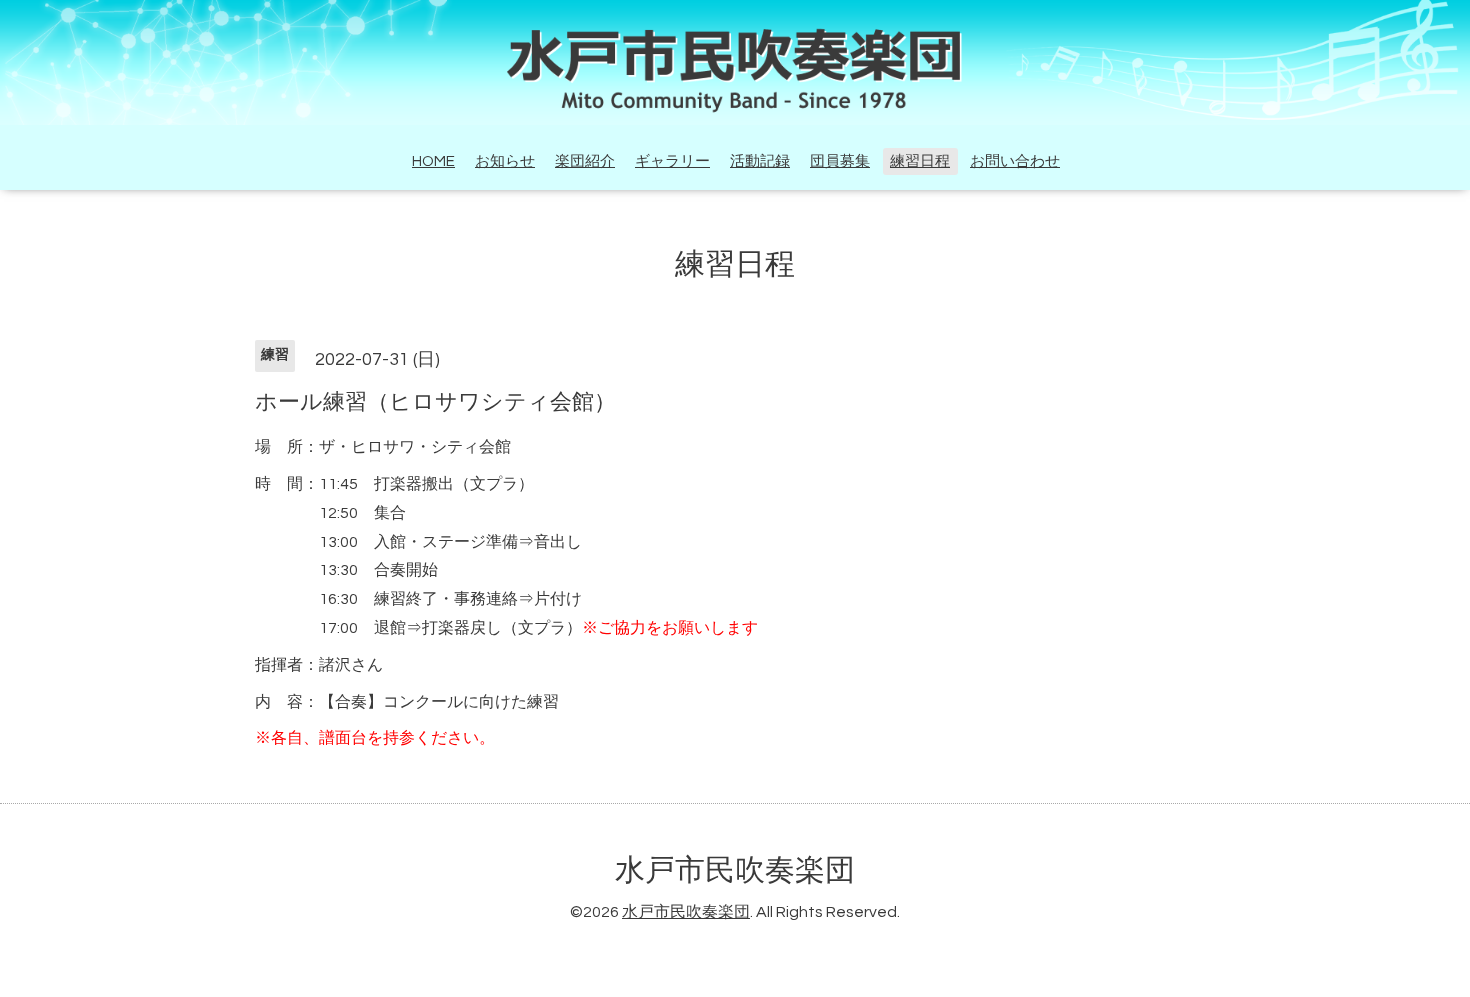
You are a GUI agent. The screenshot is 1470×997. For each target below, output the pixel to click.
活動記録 (760, 161)
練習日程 (920, 161)
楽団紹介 (585, 161)
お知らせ (505, 161)
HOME (433, 161)
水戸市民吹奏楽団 (735, 870)
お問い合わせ (1015, 161)
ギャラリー (672, 161)
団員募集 (840, 161)
